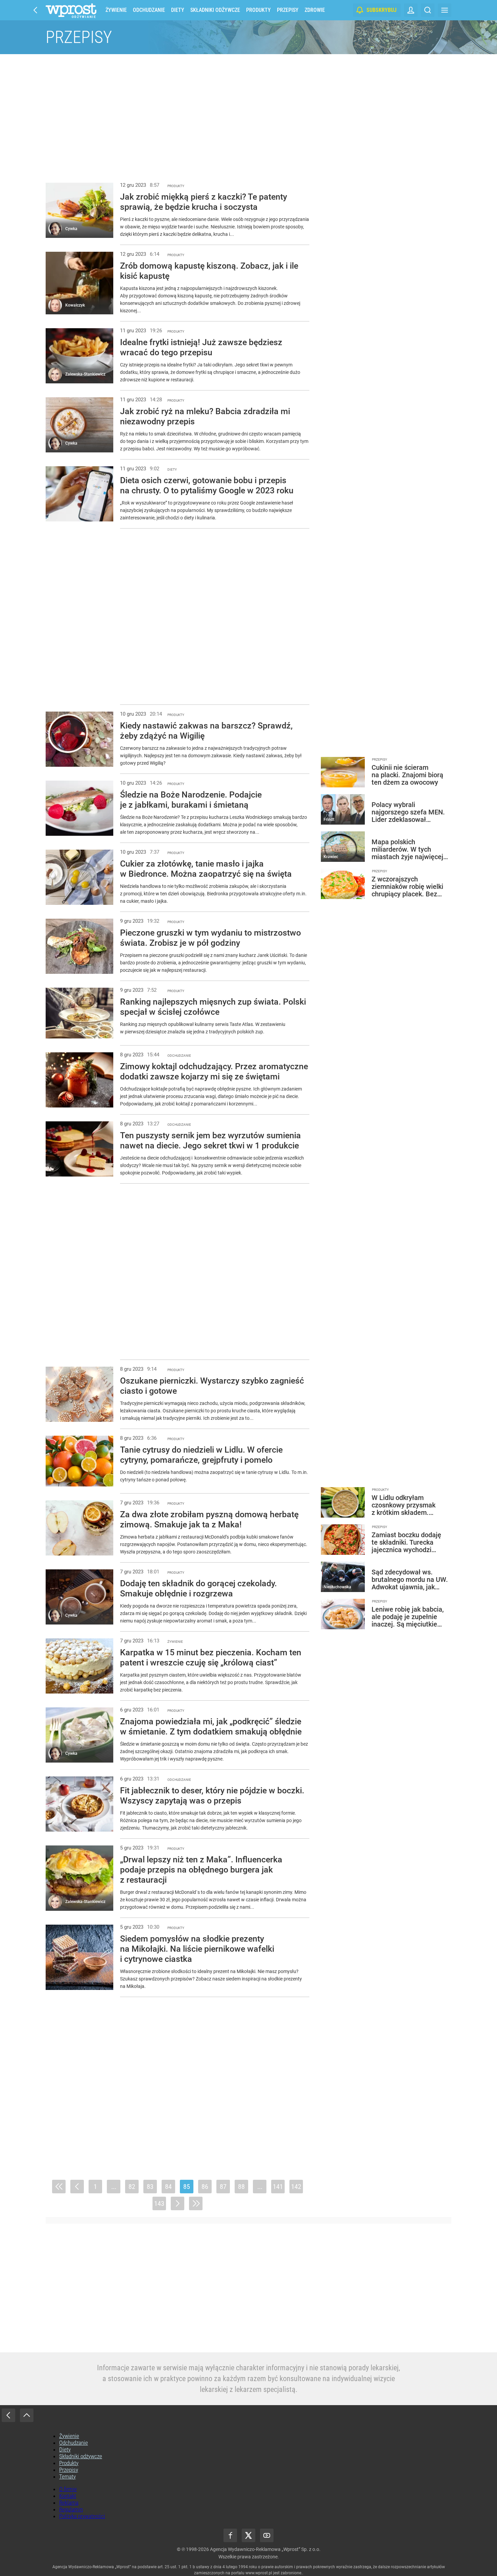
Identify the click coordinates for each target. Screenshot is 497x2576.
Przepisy (288, 10)
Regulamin (71, 2509)
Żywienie (116, 10)
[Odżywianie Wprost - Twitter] (249, 2535)
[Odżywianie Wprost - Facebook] (230, 2535)
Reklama (69, 2503)
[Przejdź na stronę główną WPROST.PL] (35, 10)
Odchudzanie (149, 10)
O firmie (68, 2489)
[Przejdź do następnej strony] (177, 2203)
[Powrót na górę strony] (27, 2415)
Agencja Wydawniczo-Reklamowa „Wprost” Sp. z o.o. (265, 2549)
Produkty (258, 10)
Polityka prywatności (82, 2516)
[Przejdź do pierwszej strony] (59, 2187)
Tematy (67, 2477)
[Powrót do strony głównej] (8, 2415)
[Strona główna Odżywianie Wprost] (71, 10)
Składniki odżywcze (215, 10)
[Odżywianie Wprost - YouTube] (267, 2535)
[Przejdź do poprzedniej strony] (77, 2187)
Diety (178, 10)
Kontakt (68, 2496)
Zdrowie (315, 10)
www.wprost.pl (259, 2573)
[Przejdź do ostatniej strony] (196, 2203)
